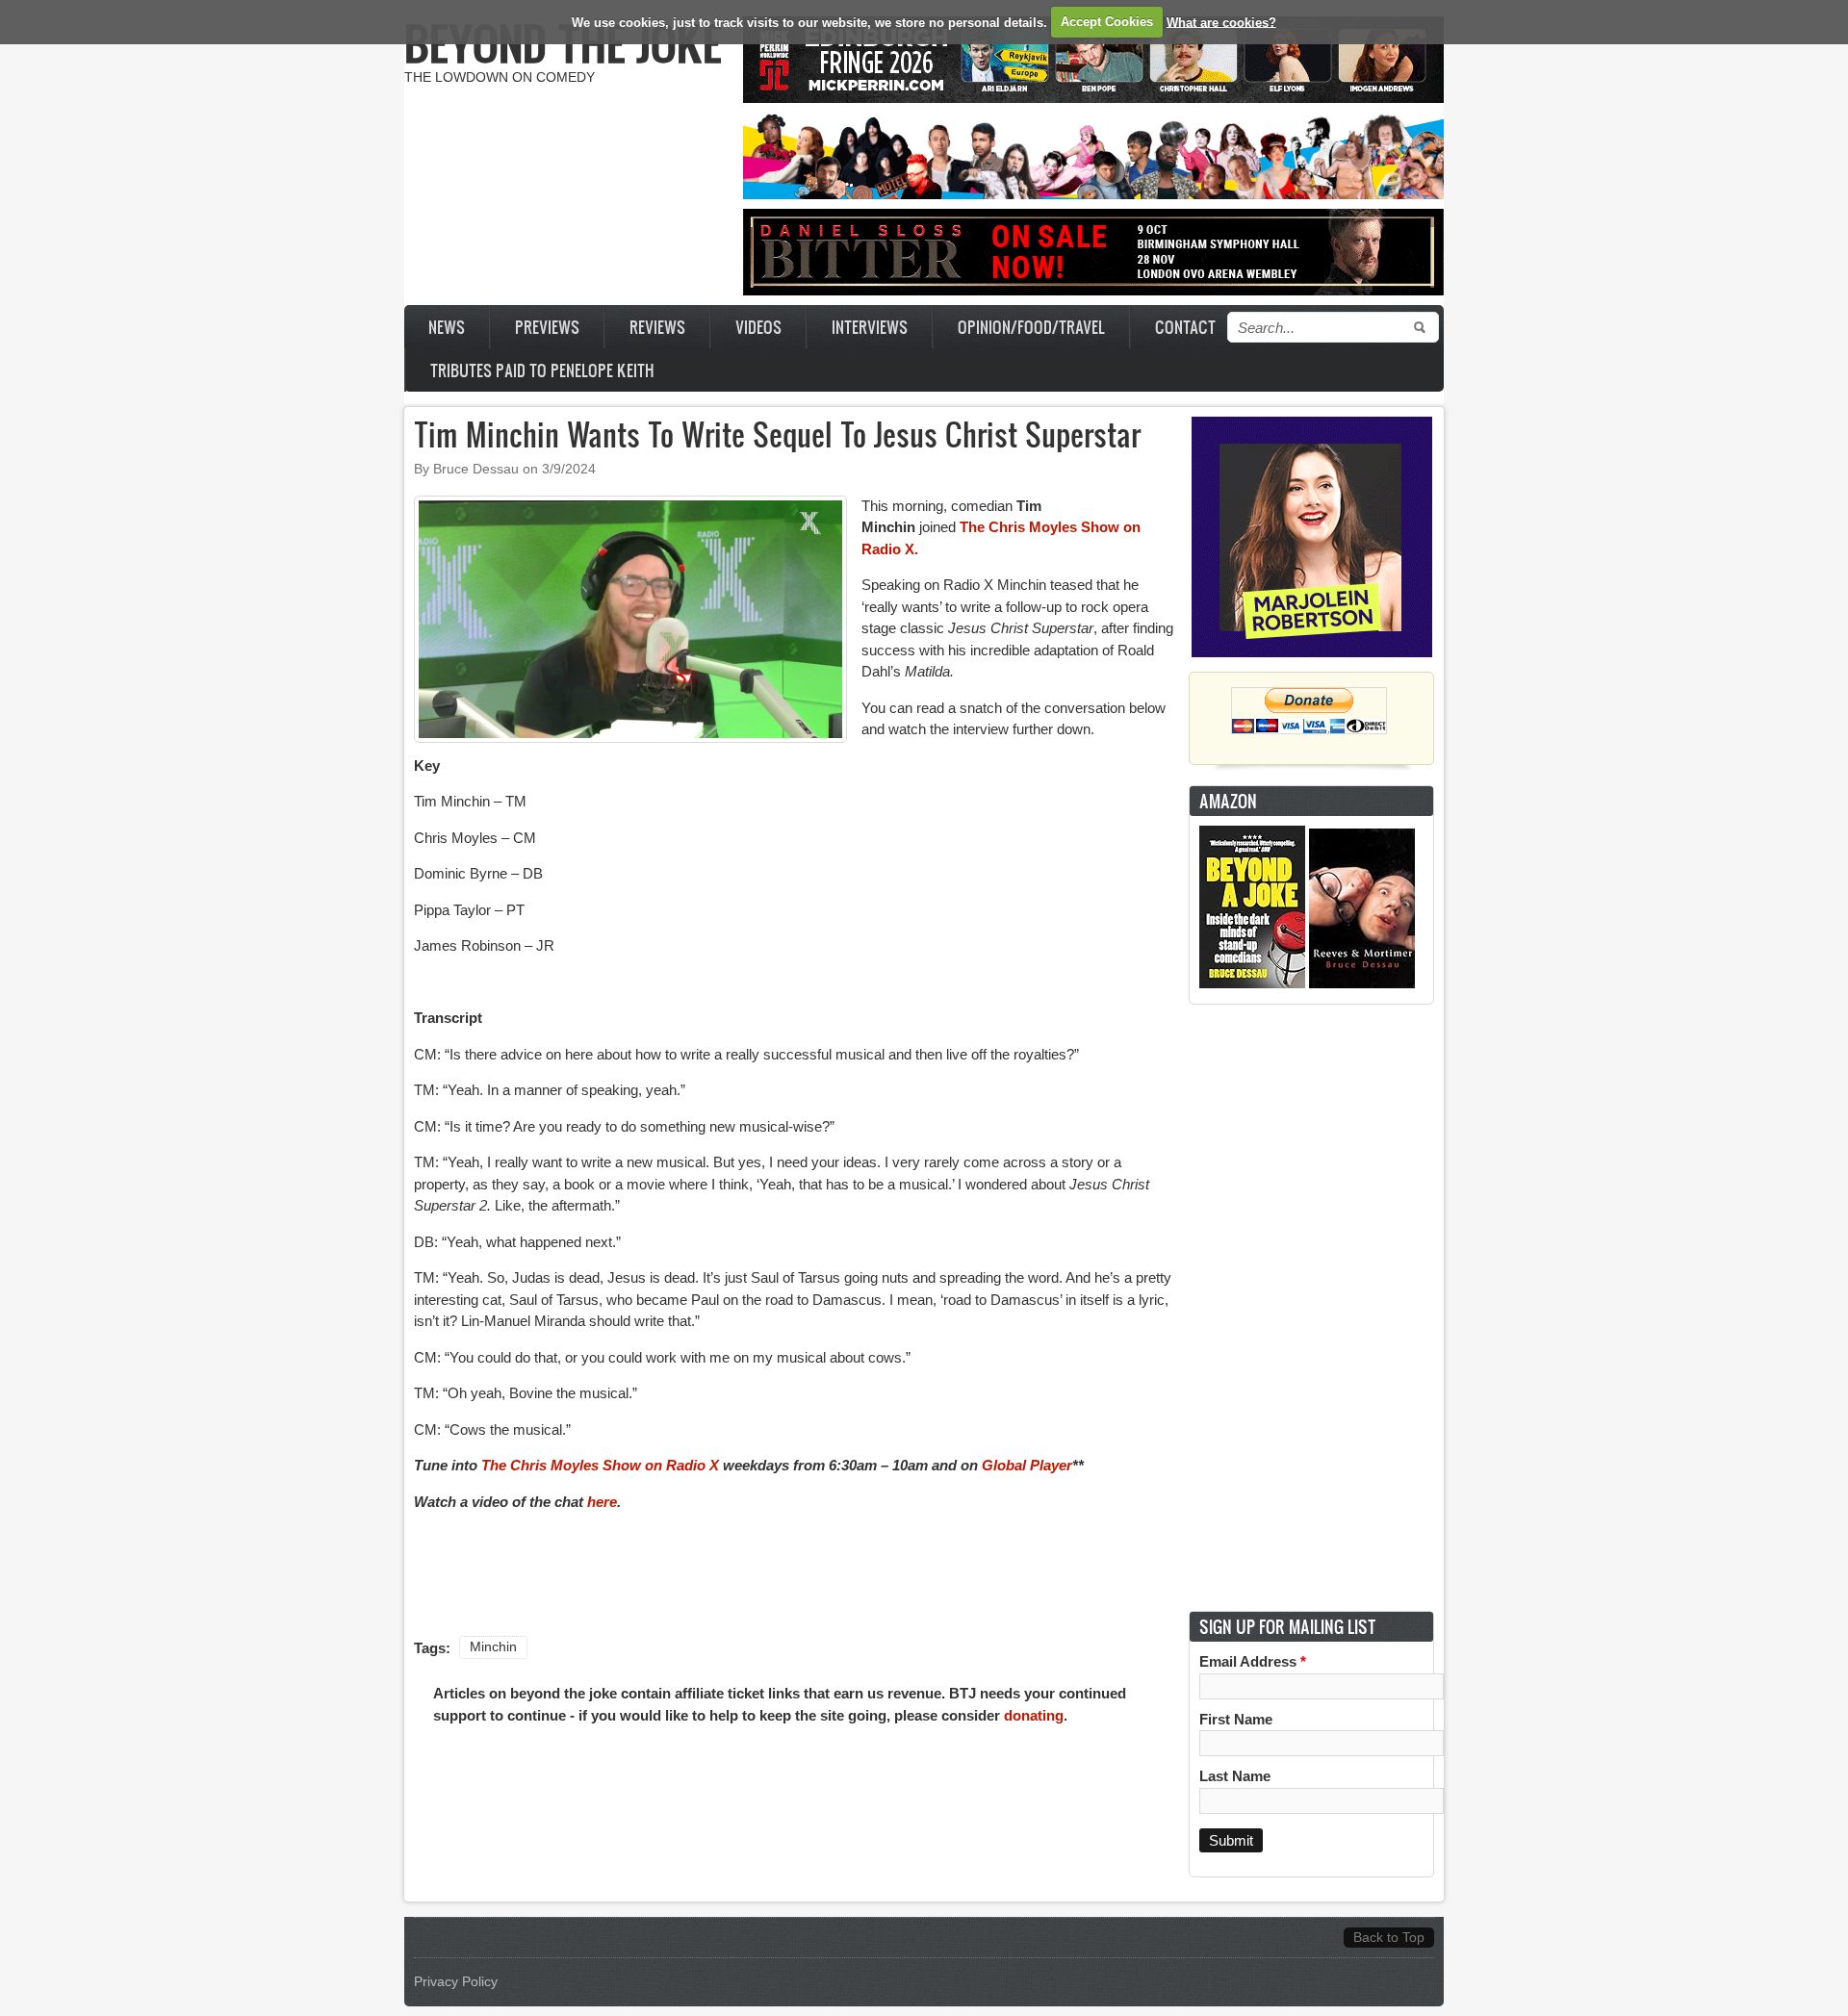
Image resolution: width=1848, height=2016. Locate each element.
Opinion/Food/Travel (1031, 327)
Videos (758, 327)
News (447, 327)
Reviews (657, 327)
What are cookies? (1221, 22)
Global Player (1027, 1465)
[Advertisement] (1312, 1308)
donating (1034, 1715)
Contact (1185, 327)
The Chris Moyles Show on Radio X (602, 1465)
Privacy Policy (456, 1982)
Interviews (870, 327)
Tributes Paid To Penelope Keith (542, 370)
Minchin (493, 1647)
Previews (547, 327)
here (602, 1502)
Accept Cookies (1107, 22)
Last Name (1235, 1776)
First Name (1236, 1719)
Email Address (1253, 1661)
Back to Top (1389, 1938)
